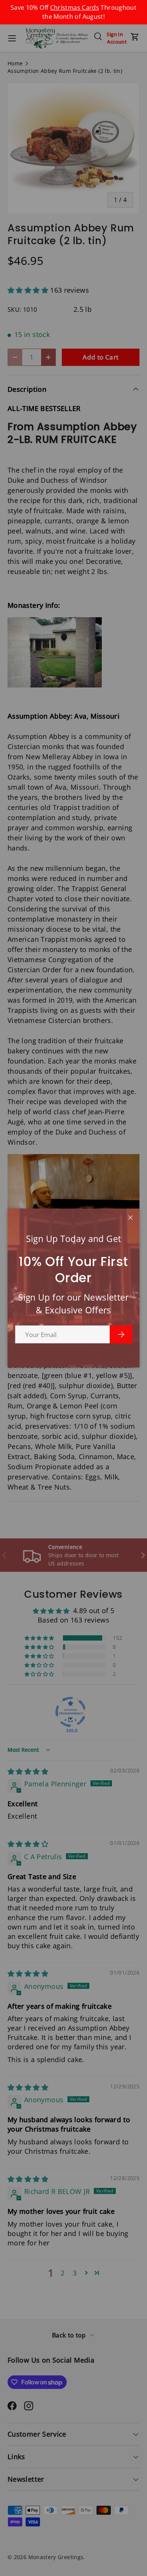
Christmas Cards (75, 8)
